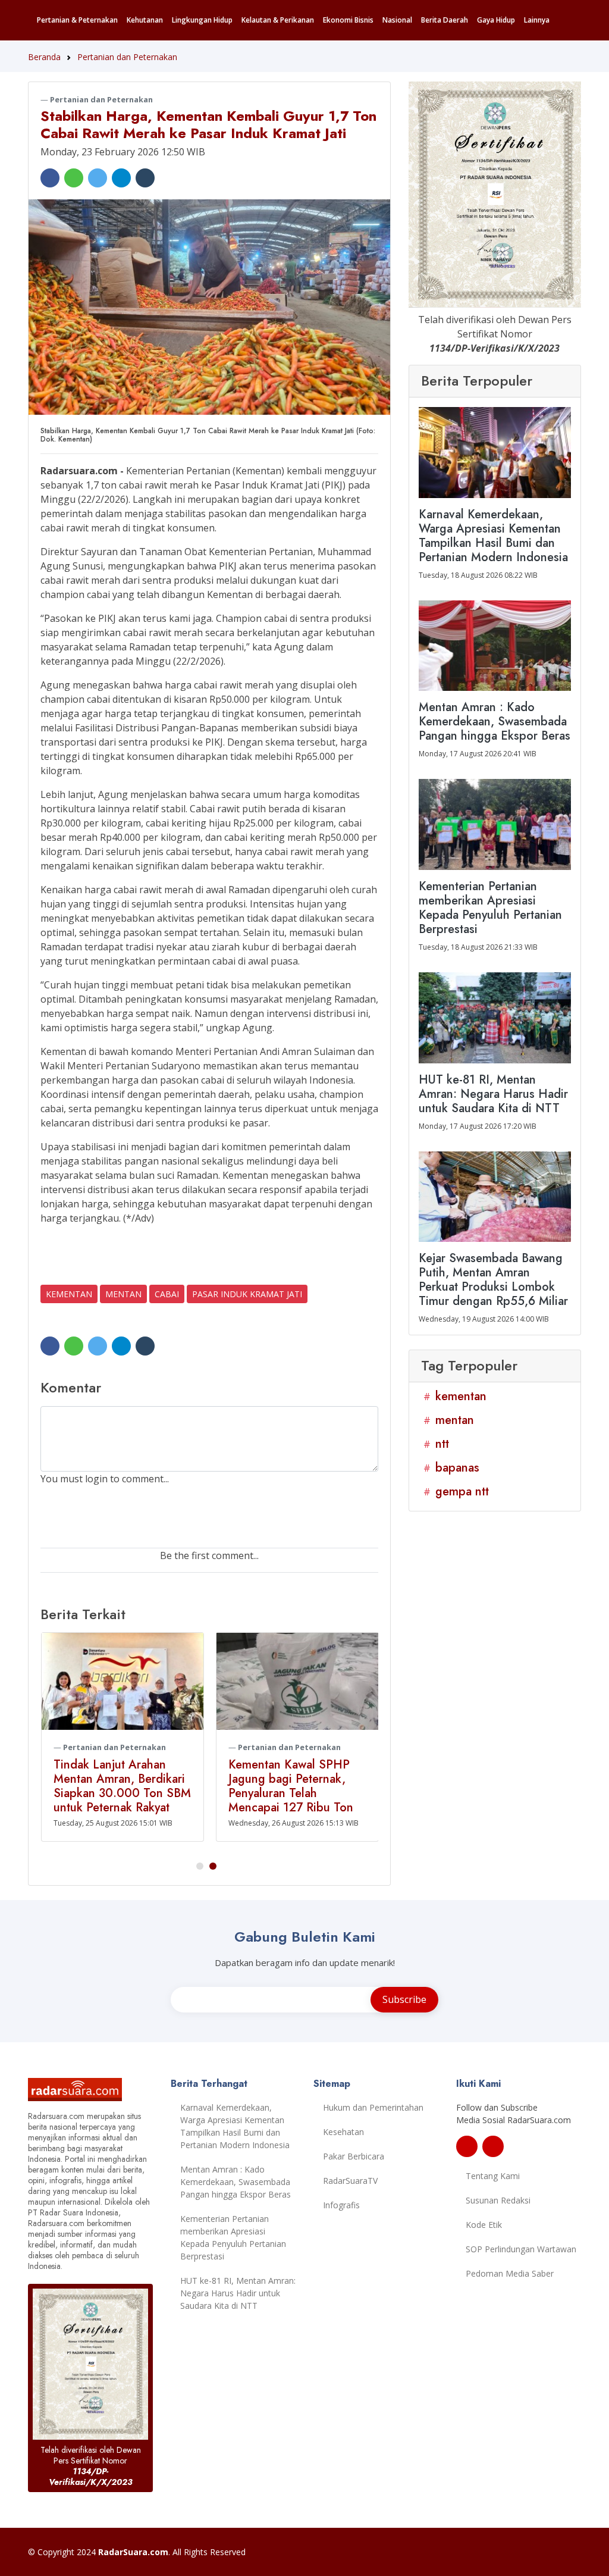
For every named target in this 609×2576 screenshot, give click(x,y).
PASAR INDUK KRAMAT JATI (247, 1294)
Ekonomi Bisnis (348, 20)
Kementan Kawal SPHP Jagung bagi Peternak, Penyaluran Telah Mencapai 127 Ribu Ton (291, 1786)
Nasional (397, 20)
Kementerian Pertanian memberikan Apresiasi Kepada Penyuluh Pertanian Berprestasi (233, 2237)
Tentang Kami (493, 2176)
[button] (200, 1866)
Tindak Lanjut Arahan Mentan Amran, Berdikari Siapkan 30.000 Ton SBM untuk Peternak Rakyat (122, 1786)
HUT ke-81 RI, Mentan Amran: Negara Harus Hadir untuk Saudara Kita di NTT (238, 2293)
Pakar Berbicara (354, 2156)
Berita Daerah (445, 20)
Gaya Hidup (496, 20)
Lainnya (537, 20)
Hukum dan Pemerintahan (373, 2107)
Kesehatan (343, 2132)
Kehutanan (145, 20)
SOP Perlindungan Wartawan (521, 2249)
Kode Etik (484, 2225)
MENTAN (123, 1294)
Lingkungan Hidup (202, 20)
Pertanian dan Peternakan (127, 57)
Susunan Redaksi (498, 2200)
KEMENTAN (69, 1294)
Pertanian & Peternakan (77, 20)
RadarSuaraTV (350, 2181)
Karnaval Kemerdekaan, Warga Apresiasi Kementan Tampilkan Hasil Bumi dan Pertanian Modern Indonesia (235, 2126)
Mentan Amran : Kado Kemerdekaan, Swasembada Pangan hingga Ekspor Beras (236, 2182)
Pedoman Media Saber (510, 2273)
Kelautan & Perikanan (278, 20)
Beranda (44, 57)
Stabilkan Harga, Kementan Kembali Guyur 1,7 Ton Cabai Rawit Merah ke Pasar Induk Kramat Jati (208, 124)
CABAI (167, 1294)
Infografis (341, 2205)
